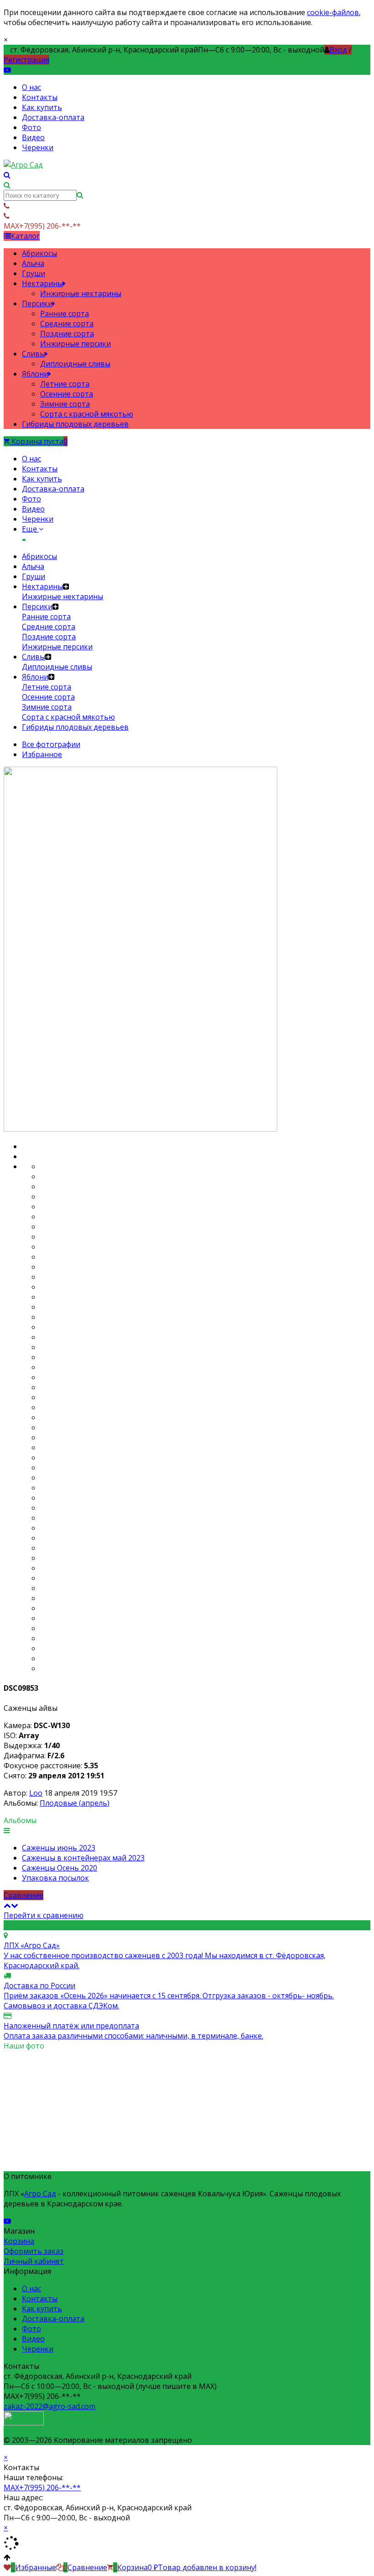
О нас (31, 87)
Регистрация (26, 60)
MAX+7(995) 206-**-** (42, 2487)
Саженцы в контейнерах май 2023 (83, 1858)
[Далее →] (140, 1129)
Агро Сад (40, 2194)
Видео (33, 137)
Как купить (42, 107)
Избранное (42, 754)
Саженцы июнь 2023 (59, 1848)
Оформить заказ (34, 2251)
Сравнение (23, 1895)
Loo (36, 1793)
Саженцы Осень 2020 (60, 1868)
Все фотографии (51, 744)
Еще (30, 529)
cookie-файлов (333, 12)
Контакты (40, 97)
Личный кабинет (34, 2261)
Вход (338, 50)
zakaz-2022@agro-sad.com (49, 2406)
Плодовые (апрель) (75, 1803)
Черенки (38, 147)
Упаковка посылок (55, 1878)
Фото (31, 127)
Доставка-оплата (53, 117)
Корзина (19, 2241)
